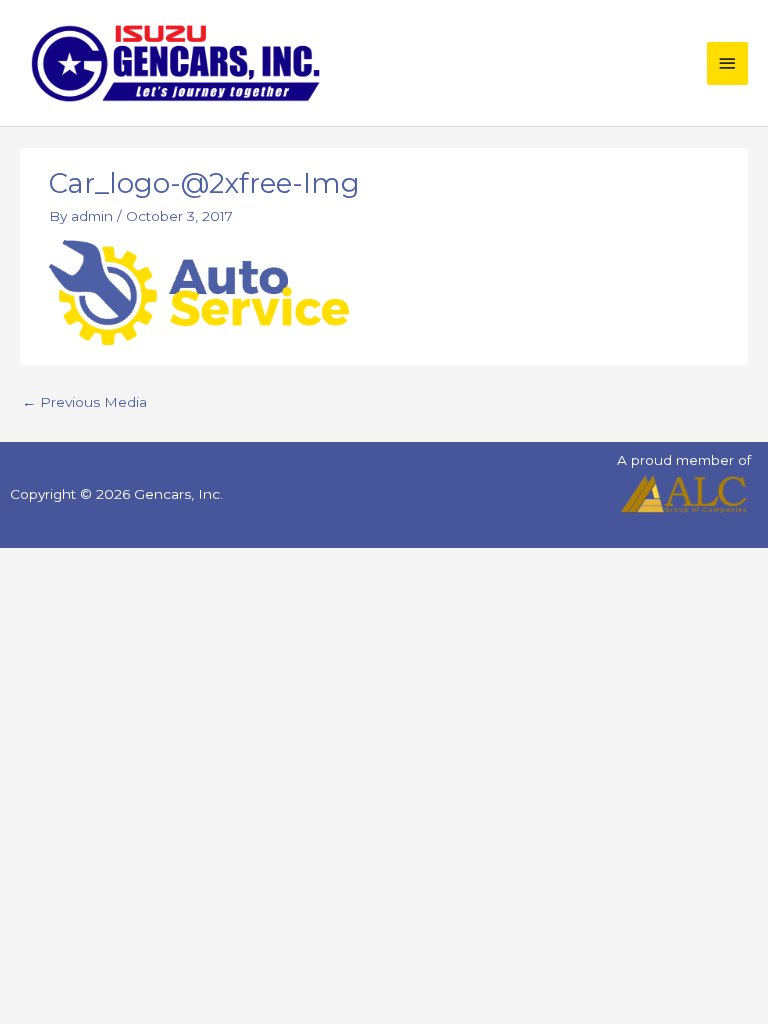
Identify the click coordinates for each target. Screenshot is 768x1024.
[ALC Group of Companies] (683, 494)
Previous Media (84, 402)
